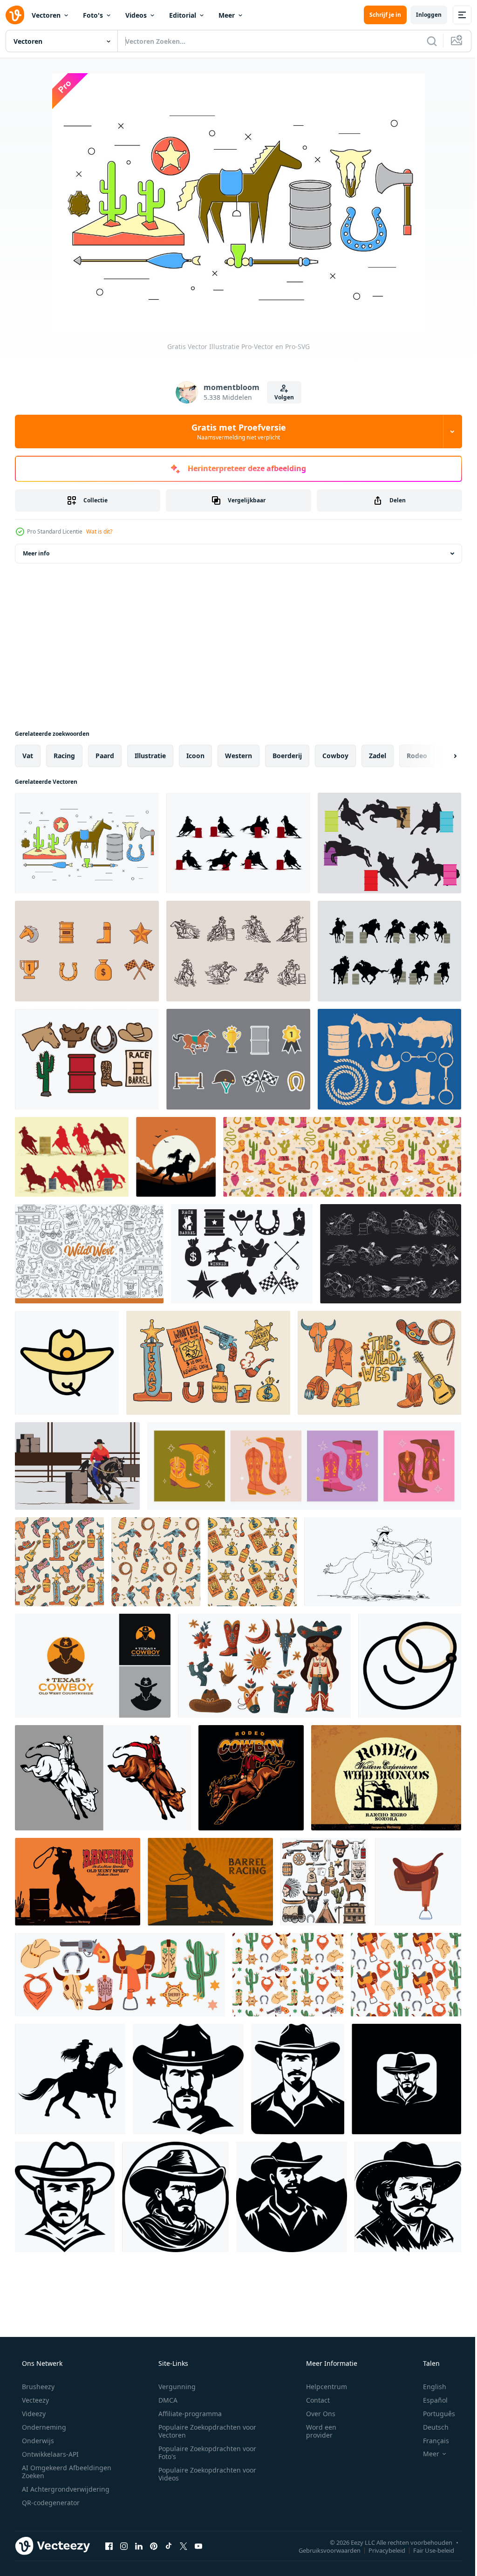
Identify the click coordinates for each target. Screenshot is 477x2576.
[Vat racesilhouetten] (389, 843)
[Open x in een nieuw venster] (184, 2546)
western (238, 756)
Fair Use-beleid (427, 2550)
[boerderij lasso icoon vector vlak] (410, 1666)
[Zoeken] (425, 41)
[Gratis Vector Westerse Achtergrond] (78, 1882)
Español (429, 2400)
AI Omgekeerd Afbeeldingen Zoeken (54, 2472)
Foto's (93, 15)
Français (430, 2441)
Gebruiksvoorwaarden (323, 2550)
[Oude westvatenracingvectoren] (87, 1059)
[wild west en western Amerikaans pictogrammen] (324, 1882)
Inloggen (422, 15)
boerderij (287, 756)
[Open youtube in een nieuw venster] (198, 2546)
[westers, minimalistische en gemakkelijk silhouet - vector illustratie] (408, 2197)
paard (105, 756)
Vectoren (46, 15)
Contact (312, 2400)
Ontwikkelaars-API (49, 2454)
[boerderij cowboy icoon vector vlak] (67, 1363)
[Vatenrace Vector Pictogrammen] (389, 1059)
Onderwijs (37, 2441)
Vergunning (174, 2387)
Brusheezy (37, 2387)
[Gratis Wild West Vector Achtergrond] (386, 1778)
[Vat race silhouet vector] (389, 951)
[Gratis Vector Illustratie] (87, 843)
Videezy (33, 2414)
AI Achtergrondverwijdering (65, 2489)
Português (433, 2414)
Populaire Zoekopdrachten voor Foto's (204, 2453)
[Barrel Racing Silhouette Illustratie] (72, 1157)
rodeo (417, 756)
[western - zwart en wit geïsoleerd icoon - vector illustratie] (188, 2079)
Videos (136, 15)
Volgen (281, 397)
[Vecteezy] (15, 15)
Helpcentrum (320, 2387)
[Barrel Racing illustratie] (77, 1466)
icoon (195, 756)
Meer (227, 15)
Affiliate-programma (187, 2414)
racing (64, 756)
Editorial (183, 15)
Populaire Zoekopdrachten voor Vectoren (204, 2431)
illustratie (150, 756)
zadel (378, 756)
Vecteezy (34, 2400)
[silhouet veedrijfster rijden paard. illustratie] (176, 1157)
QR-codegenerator (50, 2503)
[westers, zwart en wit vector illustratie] (406, 2079)
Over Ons (315, 2414)
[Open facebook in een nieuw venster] (109, 2546)
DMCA (165, 2400)
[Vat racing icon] (87, 951)
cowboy (335, 756)
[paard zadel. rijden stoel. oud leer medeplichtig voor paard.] (418, 1882)
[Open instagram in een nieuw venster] (124, 2546)
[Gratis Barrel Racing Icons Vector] (238, 1059)
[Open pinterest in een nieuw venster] (154, 2546)
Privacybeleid (380, 2550)
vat (28, 756)
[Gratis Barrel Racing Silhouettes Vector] (238, 843)
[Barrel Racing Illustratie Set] (391, 1254)
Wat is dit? (99, 531)
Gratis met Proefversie (235, 432)
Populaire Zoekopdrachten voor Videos (204, 2474)
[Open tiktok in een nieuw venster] (169, 2546)
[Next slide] (440, 756)
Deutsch (430, 2427)
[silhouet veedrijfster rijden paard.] (70, 2079)
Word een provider (315, 2431)
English (429, 2387)
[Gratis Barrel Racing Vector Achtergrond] (210, 1882)
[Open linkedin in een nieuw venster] (139, 2546)
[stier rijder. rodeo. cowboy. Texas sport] (103, 1778)
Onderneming (43, 2427)
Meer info (36, 553)
